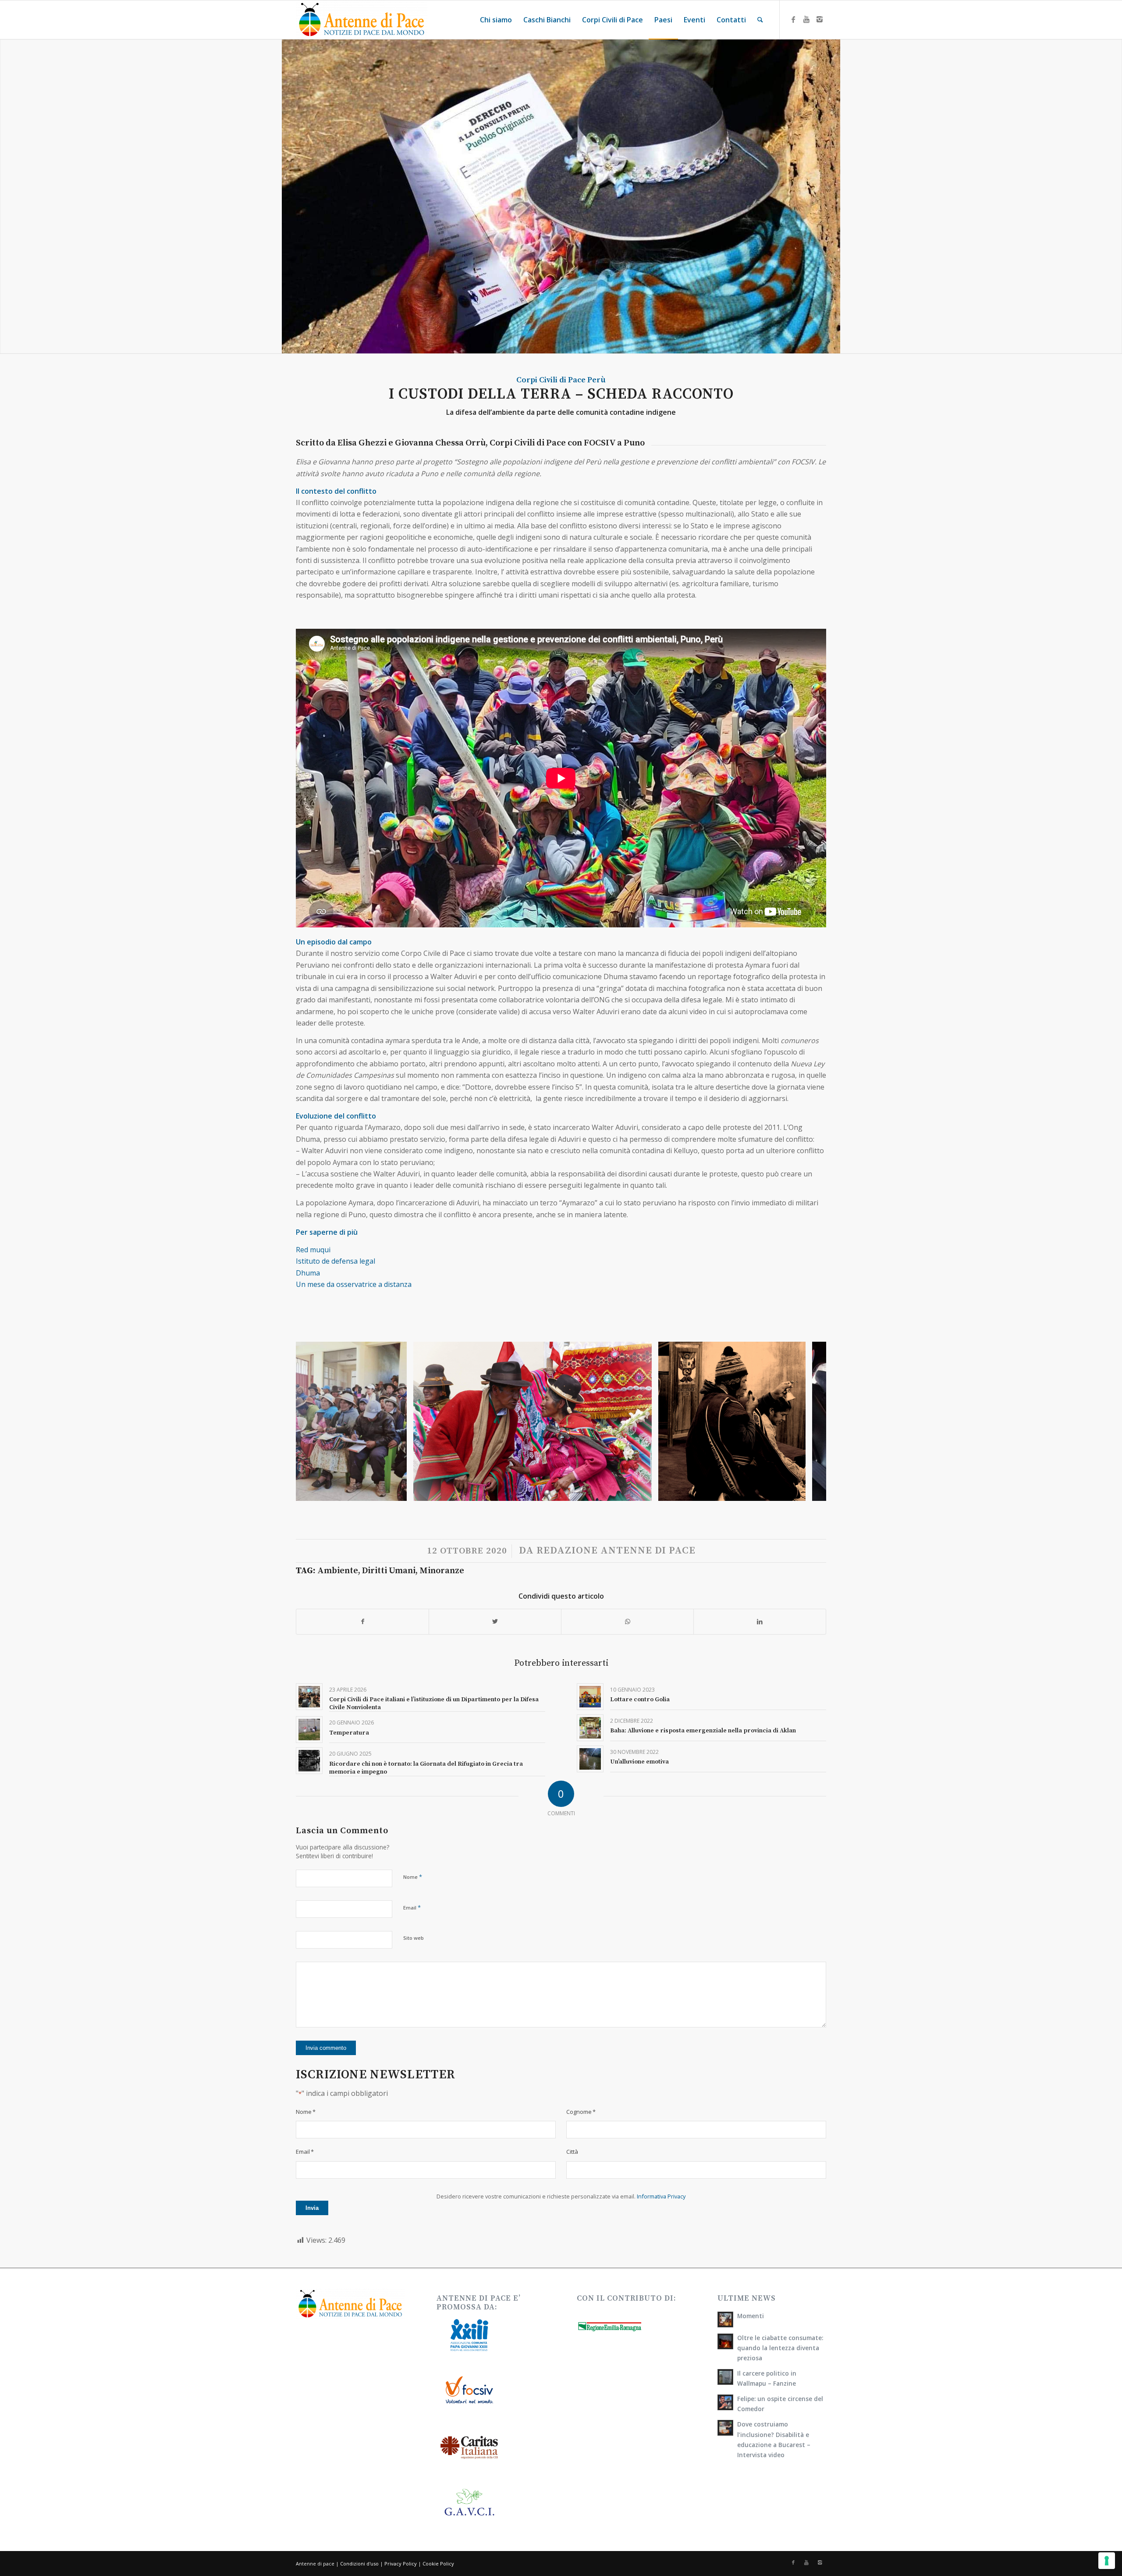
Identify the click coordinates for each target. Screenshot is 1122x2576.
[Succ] (806, 1422)
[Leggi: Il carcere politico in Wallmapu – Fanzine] (725, 2377)
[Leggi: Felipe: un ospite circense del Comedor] (725, 2402)
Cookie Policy (438, 2564)
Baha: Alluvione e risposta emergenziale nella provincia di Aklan (703, 1731)
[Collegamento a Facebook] (793, 19)
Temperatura (349, 1733)
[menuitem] (496, 20)
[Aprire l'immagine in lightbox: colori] (642, 1491)
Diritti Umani (389, 1571)
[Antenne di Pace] (362, 20)
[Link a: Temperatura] (309, 1730)
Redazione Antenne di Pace (616, 1551)
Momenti (751, 2316)
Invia (312, 2208)
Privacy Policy (401, 2564)
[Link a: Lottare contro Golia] (590, 1697)
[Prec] (316, 1422)
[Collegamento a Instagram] (820, 19)
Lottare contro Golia (640, 1700)
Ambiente (338, 1571)
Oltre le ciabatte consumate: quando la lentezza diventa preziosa (780, 2348)
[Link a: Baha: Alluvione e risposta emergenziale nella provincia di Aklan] (590, 1728)
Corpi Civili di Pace (551, 380)
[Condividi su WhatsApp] (627, 1621)
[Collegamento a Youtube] (806, 19)
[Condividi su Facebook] (362, 1621)
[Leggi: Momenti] (725, 2319)
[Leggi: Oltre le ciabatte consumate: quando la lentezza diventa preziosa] (725, 2341)
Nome (413, 1877)
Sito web (414, 1938)
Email (412, 1907)
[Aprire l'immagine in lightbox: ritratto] (796, 1491)
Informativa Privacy (661, 2196)
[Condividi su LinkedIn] (760, 1621)
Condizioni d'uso (359, 2564)
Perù (597, 380)
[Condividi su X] (495, 1621)
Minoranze (442, 1571)
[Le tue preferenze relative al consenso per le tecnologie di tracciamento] (1107, 2561)
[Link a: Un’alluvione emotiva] (590, 1759)
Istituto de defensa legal (336, 1261)
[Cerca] (760, 20)
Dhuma (309, 1273)
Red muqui (314, 1250)
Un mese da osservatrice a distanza (354, 1284)
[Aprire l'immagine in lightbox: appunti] (397, 1491)
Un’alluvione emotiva (639, 1762)
